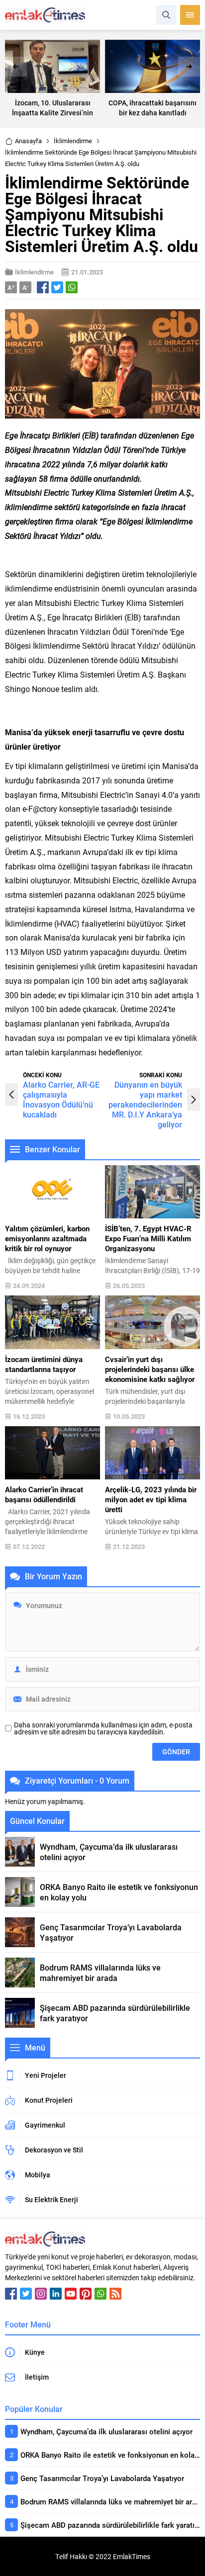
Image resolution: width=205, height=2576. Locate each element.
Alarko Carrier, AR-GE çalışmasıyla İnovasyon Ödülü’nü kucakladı (61, 1099)
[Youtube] (71, 2294)
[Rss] (115, 2294)
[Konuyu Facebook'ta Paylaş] (43, 287)
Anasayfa (28, 141)
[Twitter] (26, 2294)
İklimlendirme (73, 141)
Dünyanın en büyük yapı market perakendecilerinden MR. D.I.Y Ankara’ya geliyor (145, 1104)
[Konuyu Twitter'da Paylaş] (57, 287)
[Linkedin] (56, 2294)
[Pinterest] (86, 2294)
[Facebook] (11, 2294)
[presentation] (16, 67)
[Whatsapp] (101, 2294)
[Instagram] (41, 2294)
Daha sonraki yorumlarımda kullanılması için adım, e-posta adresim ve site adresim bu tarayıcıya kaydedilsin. (103, 1728)
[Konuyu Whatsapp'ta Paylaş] (72, 287)
